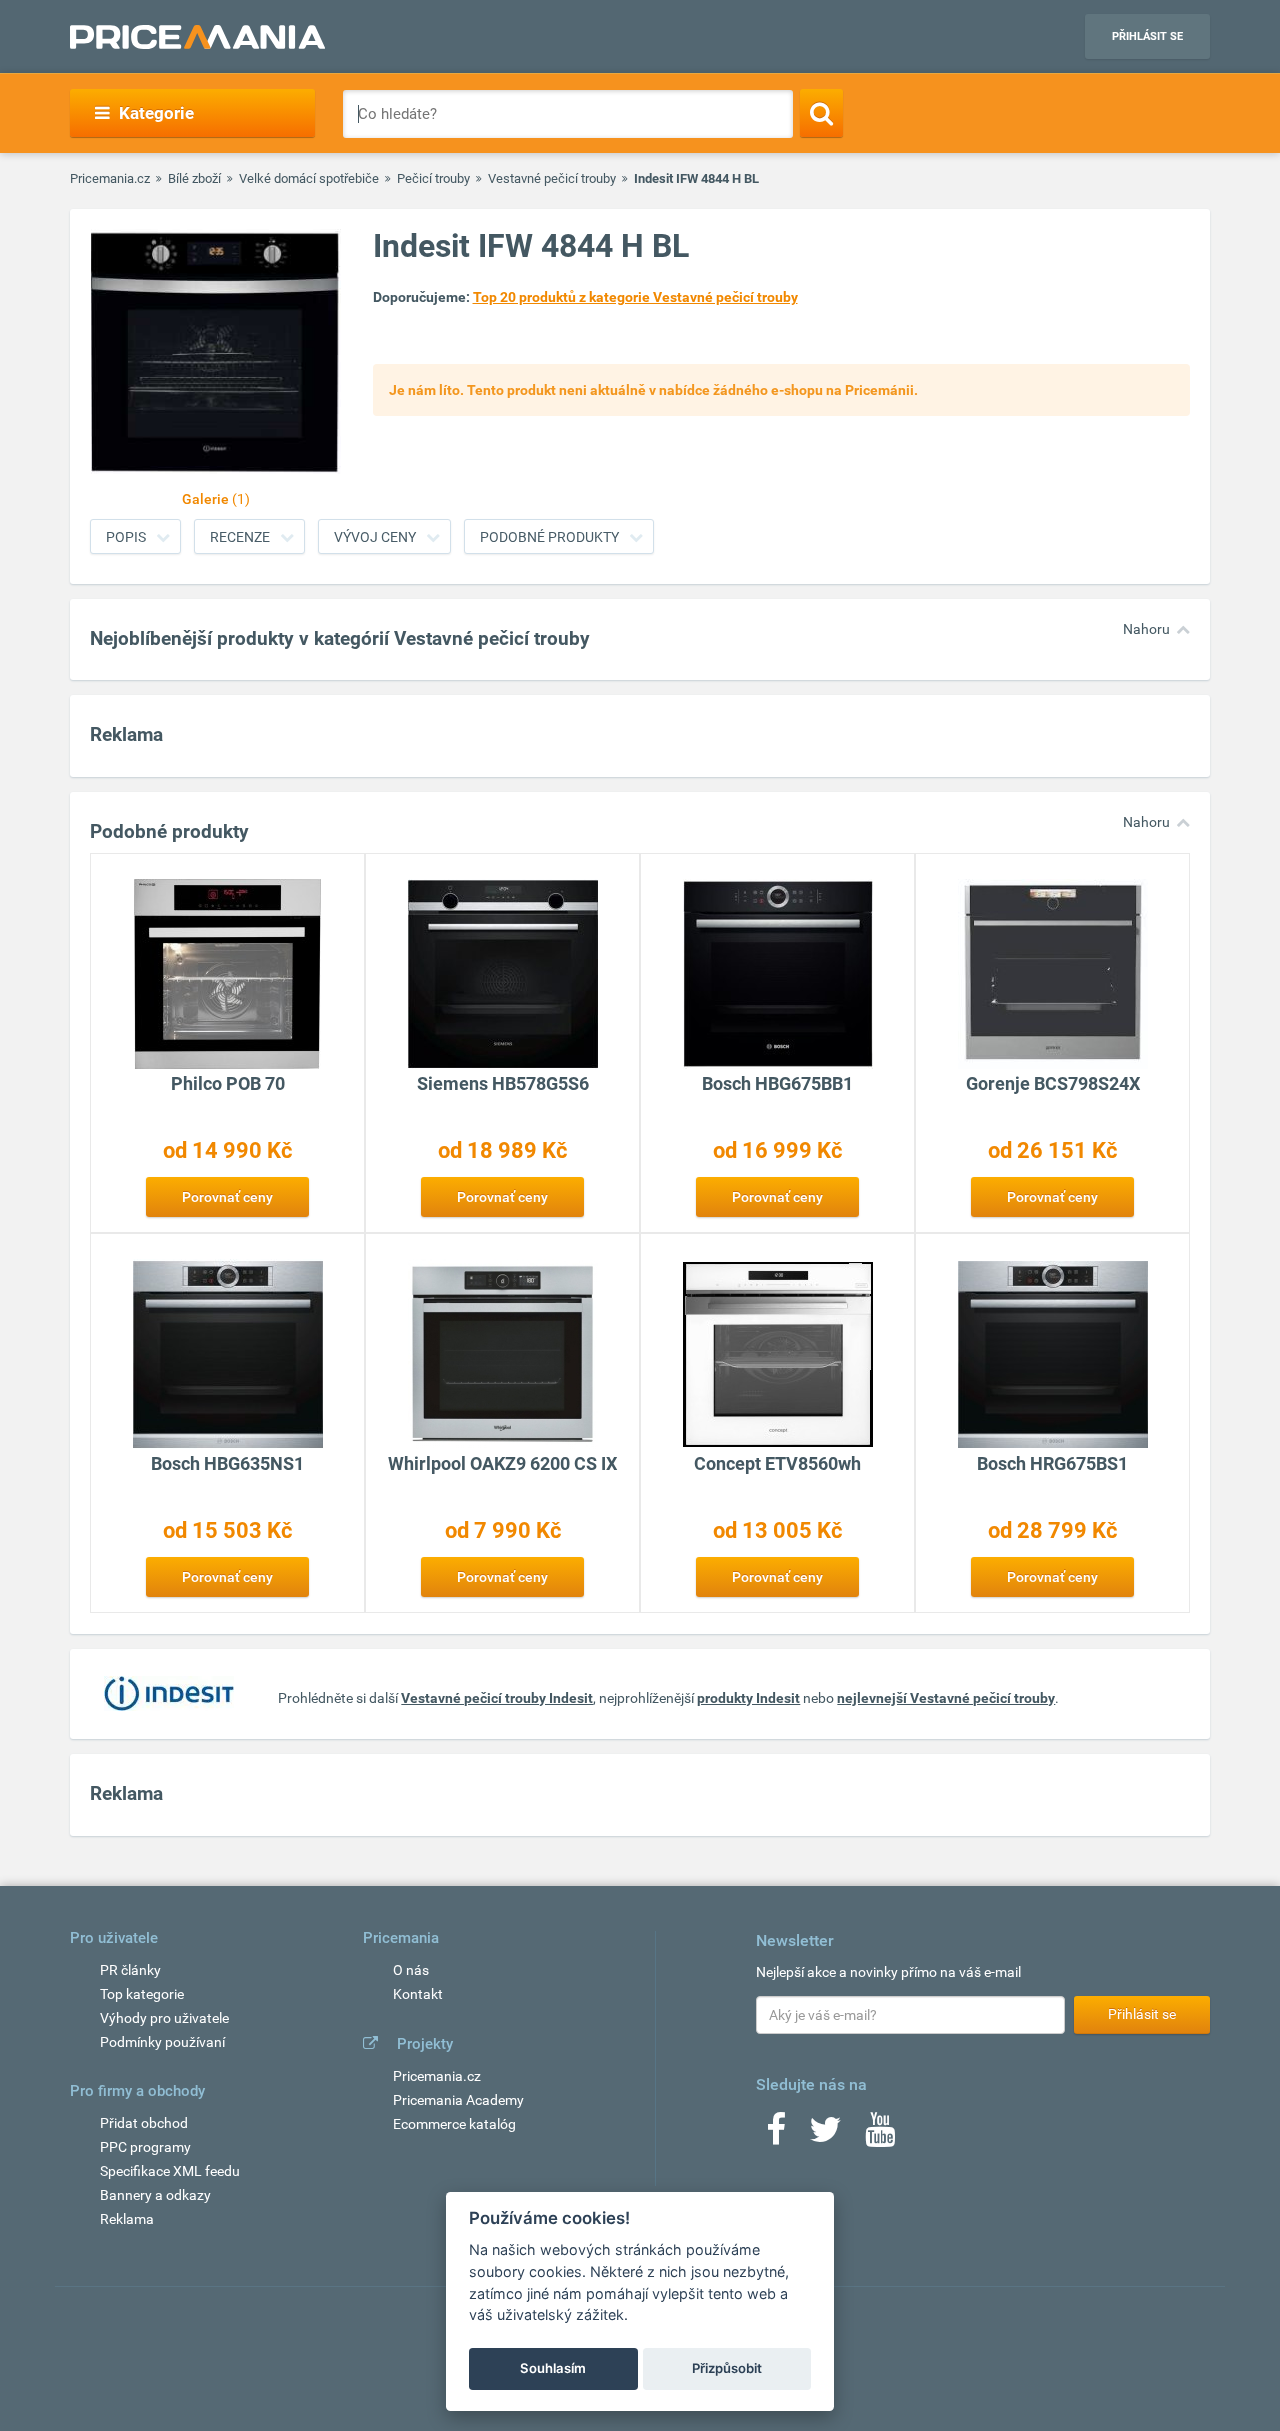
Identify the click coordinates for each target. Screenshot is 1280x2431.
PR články (130, 1970)
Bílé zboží (194, 178)
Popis (126, 537)
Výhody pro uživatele (164, 2018)
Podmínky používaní (162, 2042)
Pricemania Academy (458, 2100)
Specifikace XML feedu (170, 2171)
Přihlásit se (1147, 36)
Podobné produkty (549, 537)
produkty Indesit (748, 1698)
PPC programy (145, 2147)
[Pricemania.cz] (197, 37)
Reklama (127, 2219)
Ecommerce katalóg (454, 2124)
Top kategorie (142, 1994)
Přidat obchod (144, 2123)
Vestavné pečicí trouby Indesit (497, 1698)
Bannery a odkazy (155, 2195)
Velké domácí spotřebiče (309, 178)
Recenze (240, 537)
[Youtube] (880, 2136)
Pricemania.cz (110, 178)
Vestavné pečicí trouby (552, 178)
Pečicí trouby (433, 178)
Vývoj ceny (375, 537)
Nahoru (1146, 629)
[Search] (821, 113)
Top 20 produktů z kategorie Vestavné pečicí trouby (635, 297)
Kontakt (418, 1994)
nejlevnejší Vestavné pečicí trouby (946, 1698)
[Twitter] (825, 2136)
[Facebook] (776, 2136)
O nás (411, 1970)
